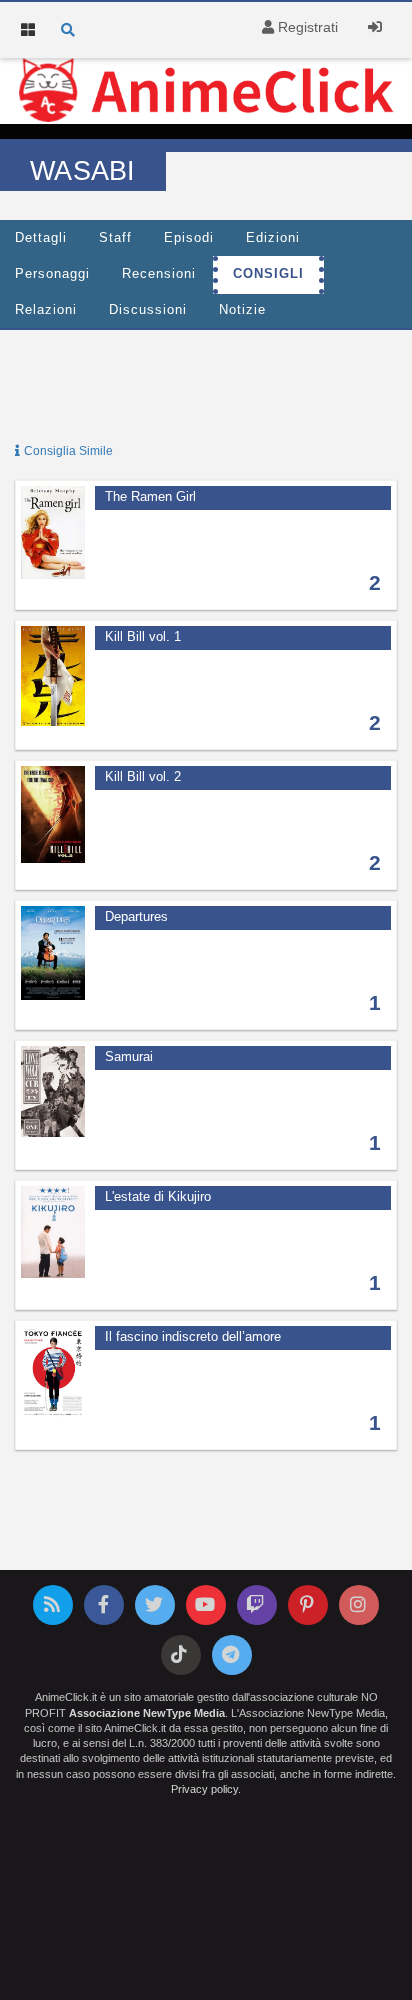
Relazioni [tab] (46, 310)
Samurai (129, 1057)
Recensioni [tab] (159, 274)
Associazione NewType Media (147, 1713)
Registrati (306, 27)
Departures (136, 917)
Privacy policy (204, 1789)
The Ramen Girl (150, 497)
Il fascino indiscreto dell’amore (193, 1337)
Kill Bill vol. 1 (143, 637)
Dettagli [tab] (41, 238)
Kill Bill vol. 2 (143, 777)
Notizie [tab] (242, 310)
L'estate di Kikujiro (158, 1197)
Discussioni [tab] (148, 310)
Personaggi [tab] (52, 274)
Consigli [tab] (268, 274)
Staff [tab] (115, 238)
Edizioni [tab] (273, 238)
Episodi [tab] (189, 238)
